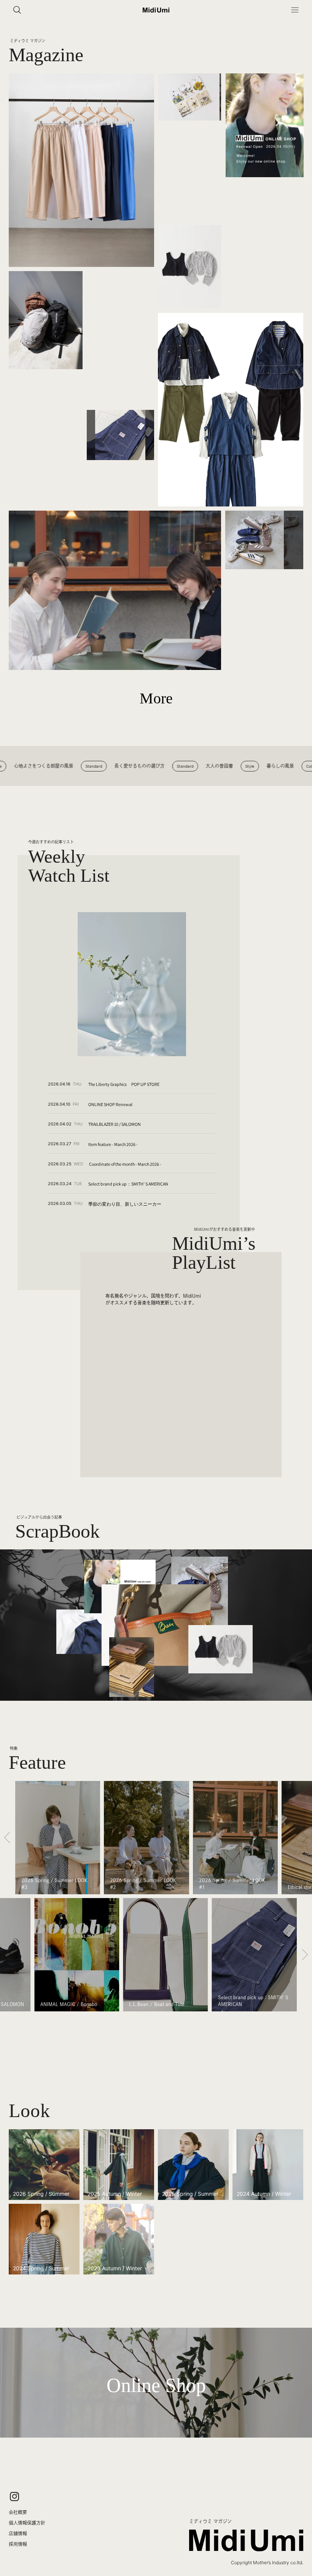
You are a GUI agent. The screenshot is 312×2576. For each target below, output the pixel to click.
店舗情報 (18, 2533)
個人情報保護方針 (27, 2523)
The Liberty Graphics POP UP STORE (124, 1084)
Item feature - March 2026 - (113, 1144)
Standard (67, 766)
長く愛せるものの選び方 (112, 766)
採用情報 (18, 2544)
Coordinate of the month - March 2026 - (125, 1164)
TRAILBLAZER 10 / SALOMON (115, 1124)
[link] (156, 2383)
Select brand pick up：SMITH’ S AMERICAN (128, 1184)
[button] (295, 10)
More (156, 698)
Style (223, 766)
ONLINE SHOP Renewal (110, 1104)
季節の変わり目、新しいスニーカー (125, 1204)
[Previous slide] (7, 1838)
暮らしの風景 (253, 766)
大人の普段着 (192, 766)
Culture (286, 766)
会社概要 (18, 2512)
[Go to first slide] (305, 1955)
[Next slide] (305, 1838)
